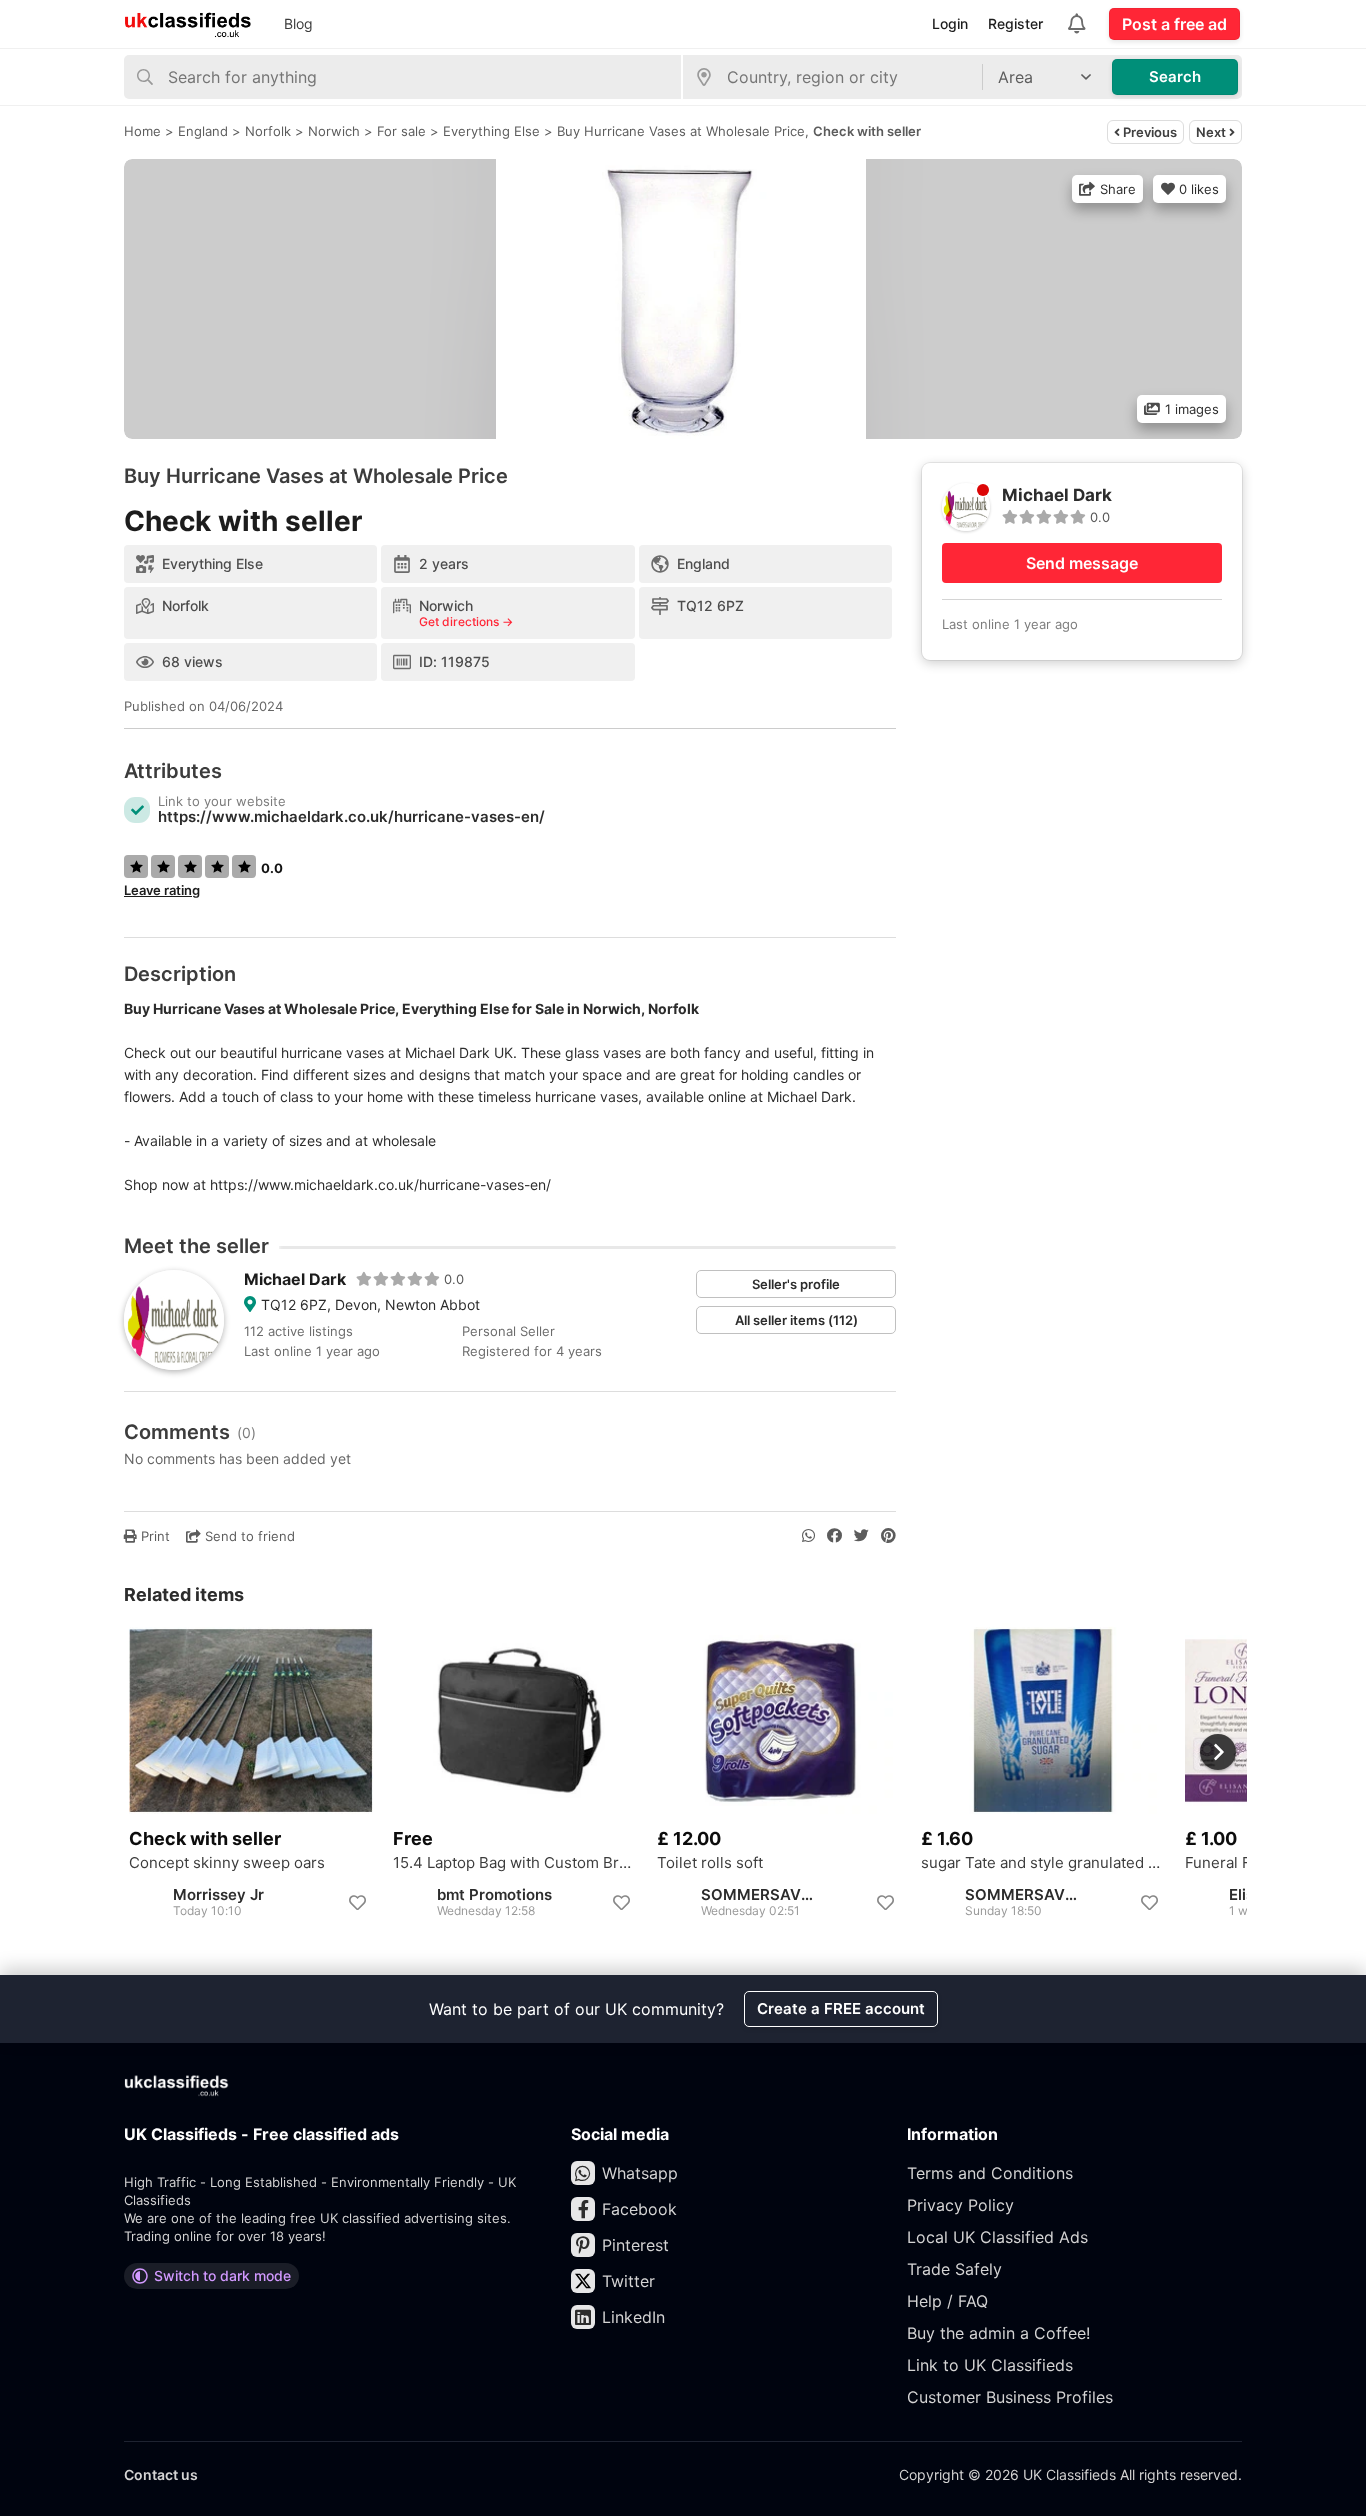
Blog (298, 23)
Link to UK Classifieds (990, 2365)
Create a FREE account (841, 2008)
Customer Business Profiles (1010, 2397)
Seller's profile (796, 1284)
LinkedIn (633, 2317)
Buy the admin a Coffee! (998, 2333)
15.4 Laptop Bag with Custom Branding (515, 1863)
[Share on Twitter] (861, 1536)
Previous (1148, 132)
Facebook (639, 2209)
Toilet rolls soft (710, 1863)
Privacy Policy (960, 2205)
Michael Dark (295, 1279)
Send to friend (248, 1536)
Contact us (161, 2474)
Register (1015, 23)
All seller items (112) (796, 1320)
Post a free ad (1174, 24)
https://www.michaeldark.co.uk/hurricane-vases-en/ (351, 816)
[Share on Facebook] (834, 1536)
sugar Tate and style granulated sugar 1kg (1043, 1863)
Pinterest (635, 2245)
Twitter (628, 2281)
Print (153, 1536)
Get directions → (466, 622)
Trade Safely (954, 2269)
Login (950, 23)
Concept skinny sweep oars (227, 1863)
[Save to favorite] (357, 1903)
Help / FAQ (947, 2301)
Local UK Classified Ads (997, 2237)
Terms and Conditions (990, 2173)
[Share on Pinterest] (888, 1536)
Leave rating (162, 890)
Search (1175, 76)
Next (1212, 132)
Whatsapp (640, 2173)
